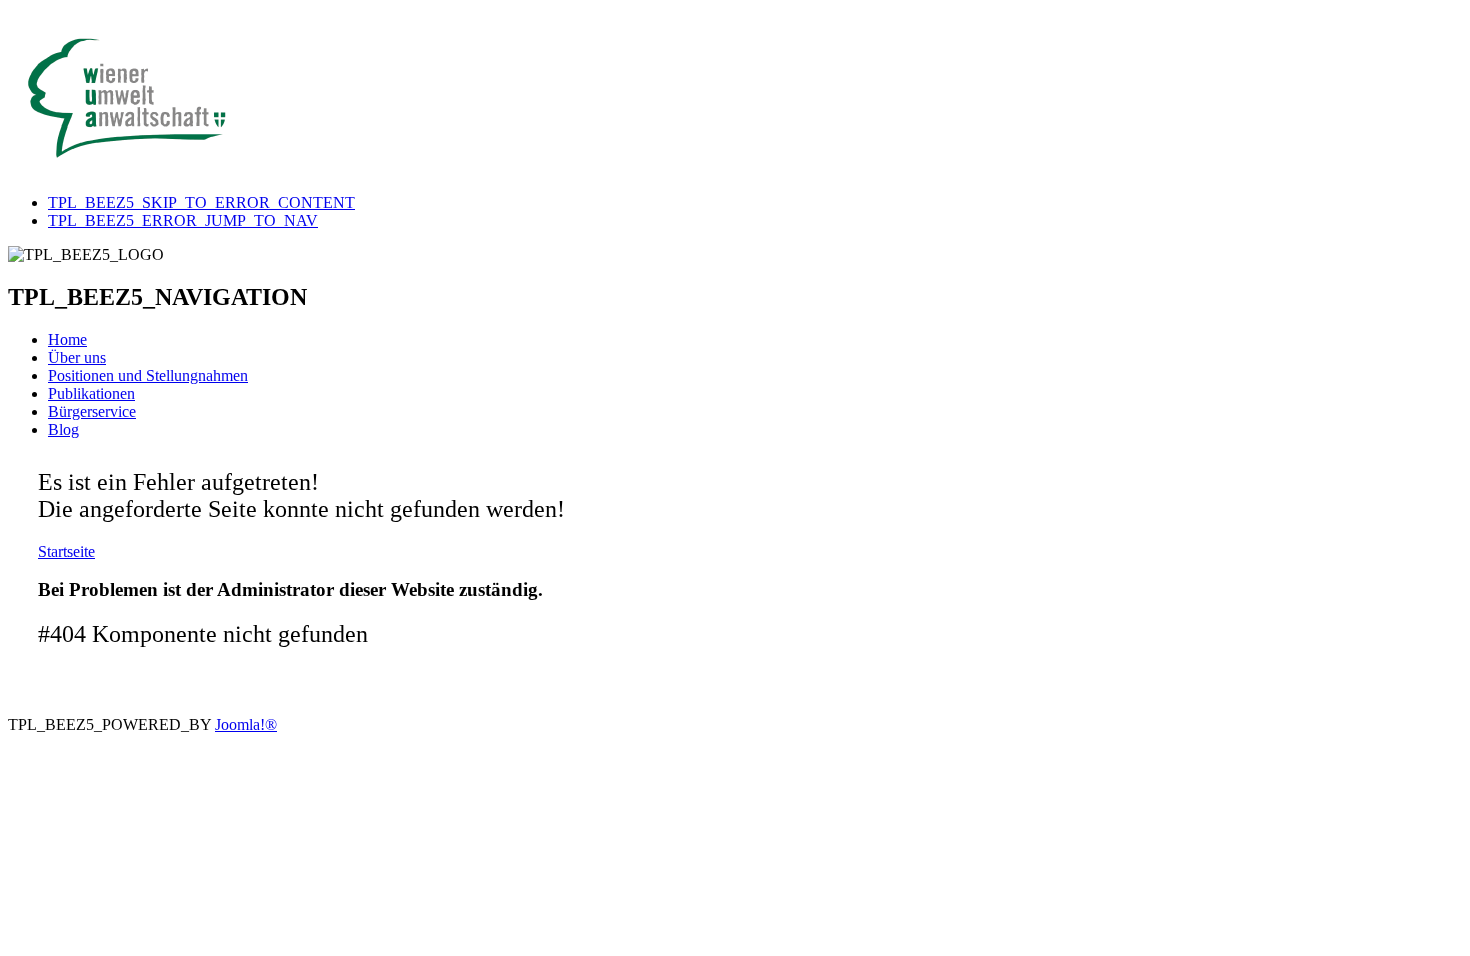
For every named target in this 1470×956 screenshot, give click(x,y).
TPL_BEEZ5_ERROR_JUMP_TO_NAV (183, 220)
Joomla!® (246, 724)
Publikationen (91, 393)
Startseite (66, 551)
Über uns (77, 357)
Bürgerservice (92, 411)
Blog (63, 429)
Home (67, 339)
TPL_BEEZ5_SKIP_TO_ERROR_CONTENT (201, 202)
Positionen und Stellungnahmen (148, 375)
